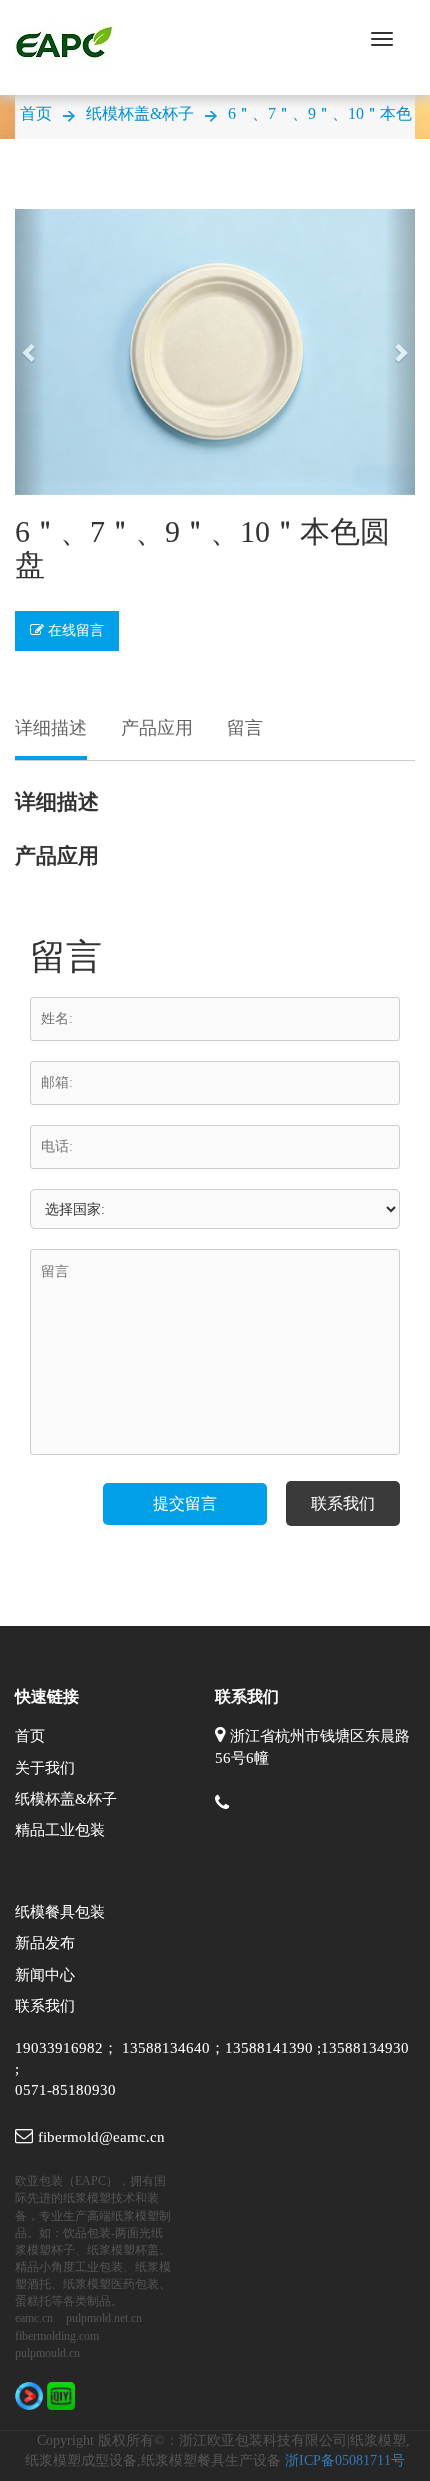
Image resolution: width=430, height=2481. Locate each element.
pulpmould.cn (47, 2353)
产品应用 (157, 728)
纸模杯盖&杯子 (140, 113)
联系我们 (343, 1503)
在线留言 (74, 630)
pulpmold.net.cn (104, 2318)
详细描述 (51, 728)
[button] (30, 352)
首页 (36, 113)
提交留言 (185, 1503)
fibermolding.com (57, 2336)
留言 (245, 728)
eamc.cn (34, 2318)
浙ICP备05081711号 (345, 2460)
